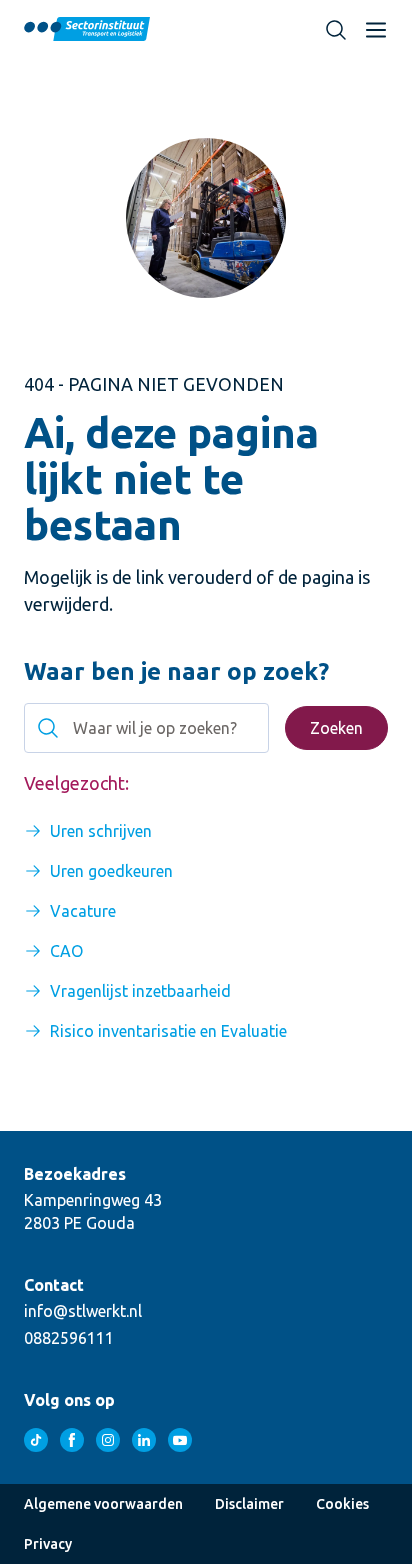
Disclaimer (249, 1504)
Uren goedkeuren (111, 871)
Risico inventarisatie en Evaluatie (168, 1031)
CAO (66, 951)
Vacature (83, 911)
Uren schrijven (101, 831)
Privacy (48, 1544)
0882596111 (69, 1338)
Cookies (342, 1504)
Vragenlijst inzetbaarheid (140, 991)
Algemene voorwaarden (103, 1504)
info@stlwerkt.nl (83, 1311)
